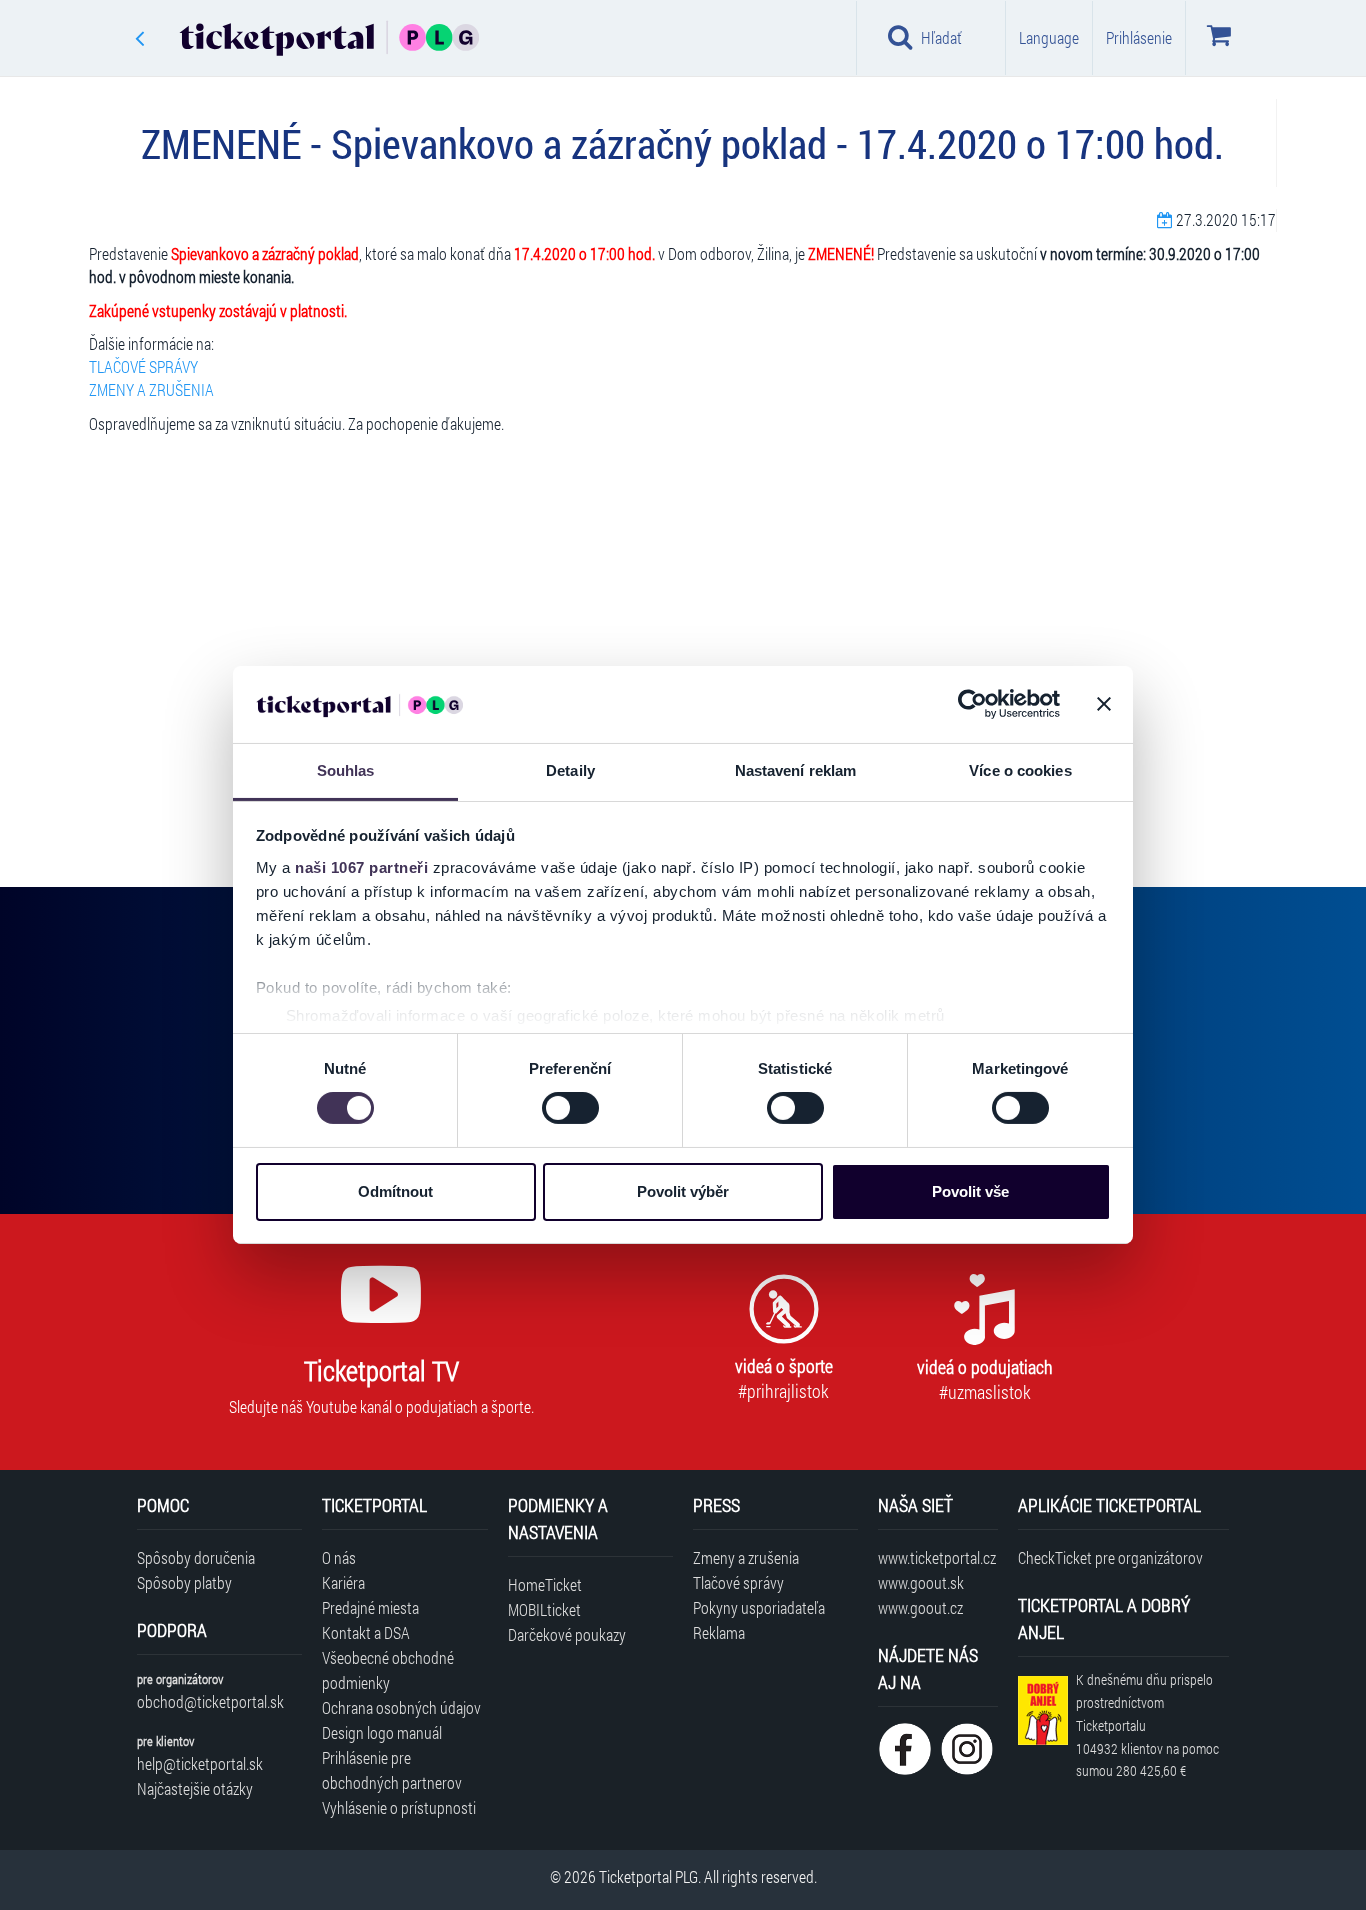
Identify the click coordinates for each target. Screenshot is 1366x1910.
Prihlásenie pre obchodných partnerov (392, 1770)
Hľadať (941, 37)
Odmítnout (395, 1191)
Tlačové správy (738, 1582)
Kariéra (343, 1582)
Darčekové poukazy (567, 1634)
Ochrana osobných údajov (401, 1707)
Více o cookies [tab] (1020, 770)
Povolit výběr (683, 1191)
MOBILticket (544, 1609)
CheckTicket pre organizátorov (1110, 1557)
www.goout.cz (920, 1607)
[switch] (570, 1108)
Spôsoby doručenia (196, 1557)
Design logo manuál (382, 1732)
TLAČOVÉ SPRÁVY (143, 366)
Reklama (719, 1632)
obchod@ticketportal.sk (210, 1701)
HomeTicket (545, 1584)
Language (1049, 37)
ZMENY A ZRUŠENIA (151, 389)
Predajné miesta (370, 1607)
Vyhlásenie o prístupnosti (399, 1807)
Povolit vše (970, 1191)
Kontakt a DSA (366, 1632)
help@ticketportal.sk (200, 1763)
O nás (339, 1557)
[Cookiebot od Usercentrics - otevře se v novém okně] (972, 704)
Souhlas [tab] (346, 770)
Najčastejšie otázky (195, 1788)
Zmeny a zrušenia (746, 1557)
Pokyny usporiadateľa (759, 1607)
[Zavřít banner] (1104, 704)
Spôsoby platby (184, 1582)
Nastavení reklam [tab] (796, 770)
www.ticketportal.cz (937, 1557)
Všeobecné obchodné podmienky (388, 1670)
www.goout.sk (921, 1582)
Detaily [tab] (570, 770)
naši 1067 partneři (361, 867)
